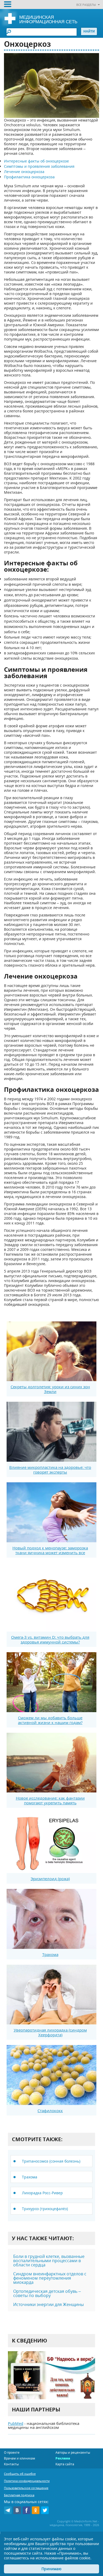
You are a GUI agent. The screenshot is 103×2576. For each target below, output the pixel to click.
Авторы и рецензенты (73, 2452)
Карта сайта (65, 2464)
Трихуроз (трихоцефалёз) (45, 2209)
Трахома (50, 1954)
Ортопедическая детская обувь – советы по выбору (47, 2293)
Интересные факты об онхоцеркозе (36, 161)
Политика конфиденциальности (27, 2481)
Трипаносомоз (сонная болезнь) (51, 2161)
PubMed (16, 2423)
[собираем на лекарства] (51, 2375)
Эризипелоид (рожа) (50, 1879)
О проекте (12, 2452)
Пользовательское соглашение (26, 2488)
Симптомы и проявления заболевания (39, 166)
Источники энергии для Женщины (48, 2304)
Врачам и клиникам (20, 2458)
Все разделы (86, 5)
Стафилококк (50, 2111)
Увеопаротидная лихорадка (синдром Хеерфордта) (50, 2032)
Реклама (63, 2458)
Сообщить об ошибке (20, 2474)
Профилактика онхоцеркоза (29, 177)
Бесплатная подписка (19, 2495)
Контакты (11, 2464)
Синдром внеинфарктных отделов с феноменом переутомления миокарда (50, 2278)
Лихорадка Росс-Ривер (42, 2193)
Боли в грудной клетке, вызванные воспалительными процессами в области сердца (49, 2261)
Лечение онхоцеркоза (24, 172)
